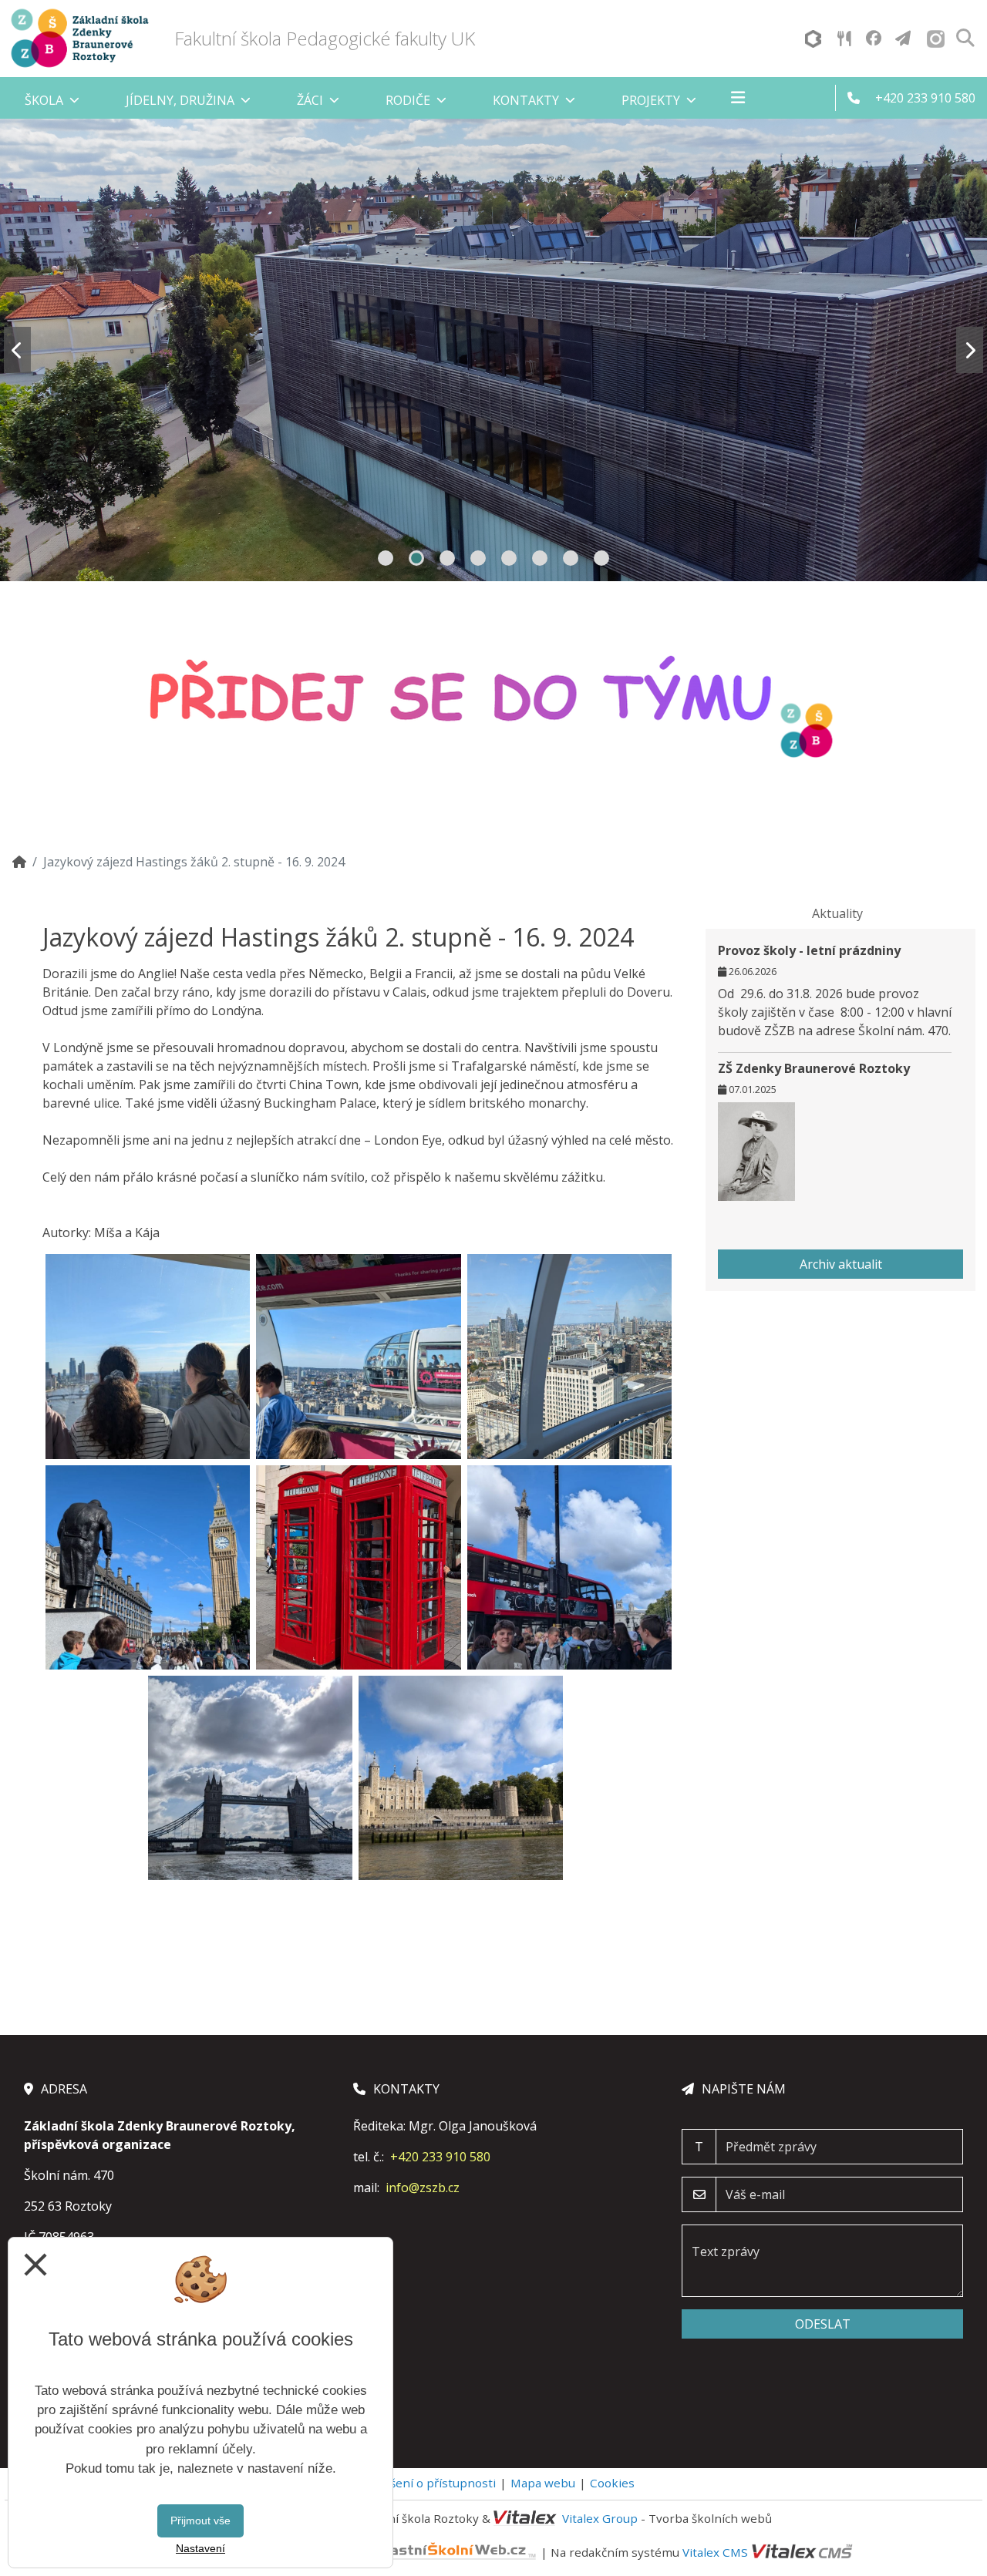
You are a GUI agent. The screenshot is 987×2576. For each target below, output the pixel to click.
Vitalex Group (600, 2518)
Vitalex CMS (715, 2552)
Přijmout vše (200, 2521)
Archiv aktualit (841, 1264)
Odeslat (823, 2324)
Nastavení (200, 2548)
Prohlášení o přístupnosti (424, 2483)
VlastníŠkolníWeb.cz (307, 2552)
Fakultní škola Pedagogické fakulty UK (325, 38)
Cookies (612, 2483)
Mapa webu (543, 2483)
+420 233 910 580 (440, 2157)
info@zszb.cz (423, 2188)
